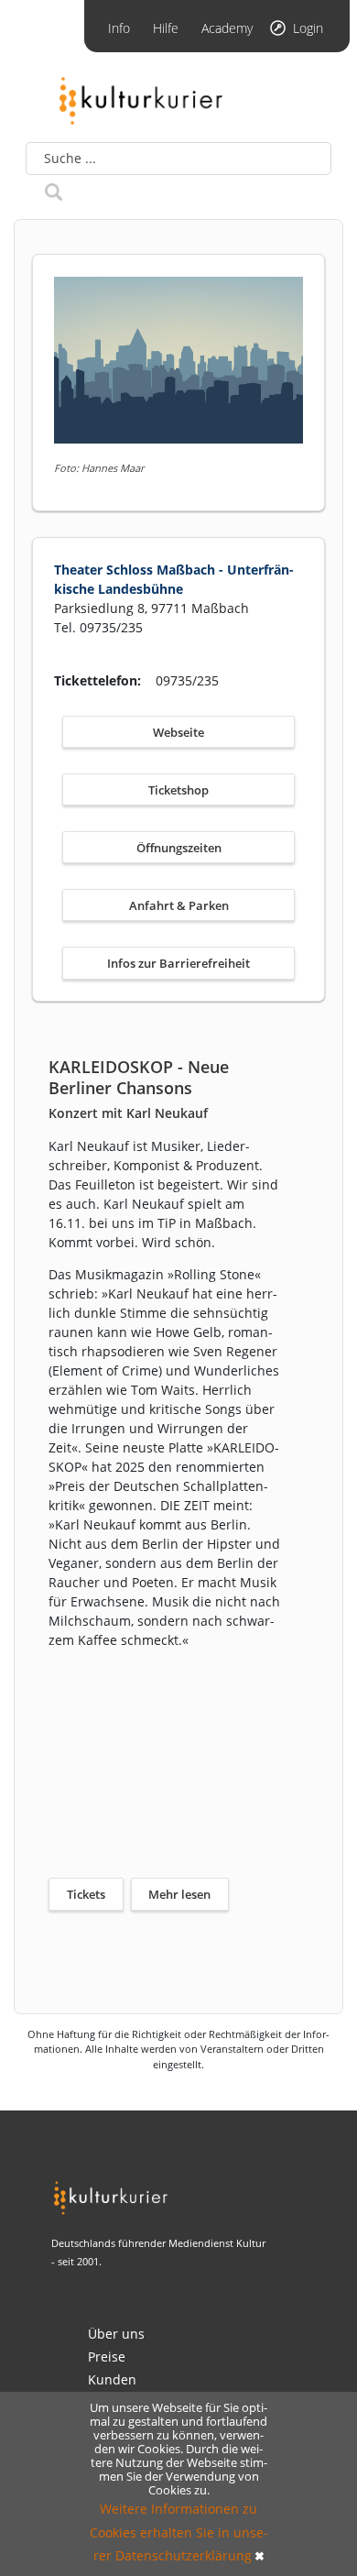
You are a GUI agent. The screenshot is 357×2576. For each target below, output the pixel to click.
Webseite (178, 732)
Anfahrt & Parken (179, 905)
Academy (227, 28)
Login (308, 28)
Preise (107, 2357)
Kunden (112, 2379)
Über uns (116, 2334)
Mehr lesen (179, 1894)
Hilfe (166, 28)
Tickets (86, 1894)
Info (119, 28)
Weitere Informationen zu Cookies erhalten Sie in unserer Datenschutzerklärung (179, 2532)
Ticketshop (178, 790)
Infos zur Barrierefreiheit (178, 963)
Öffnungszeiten (179, 848)
